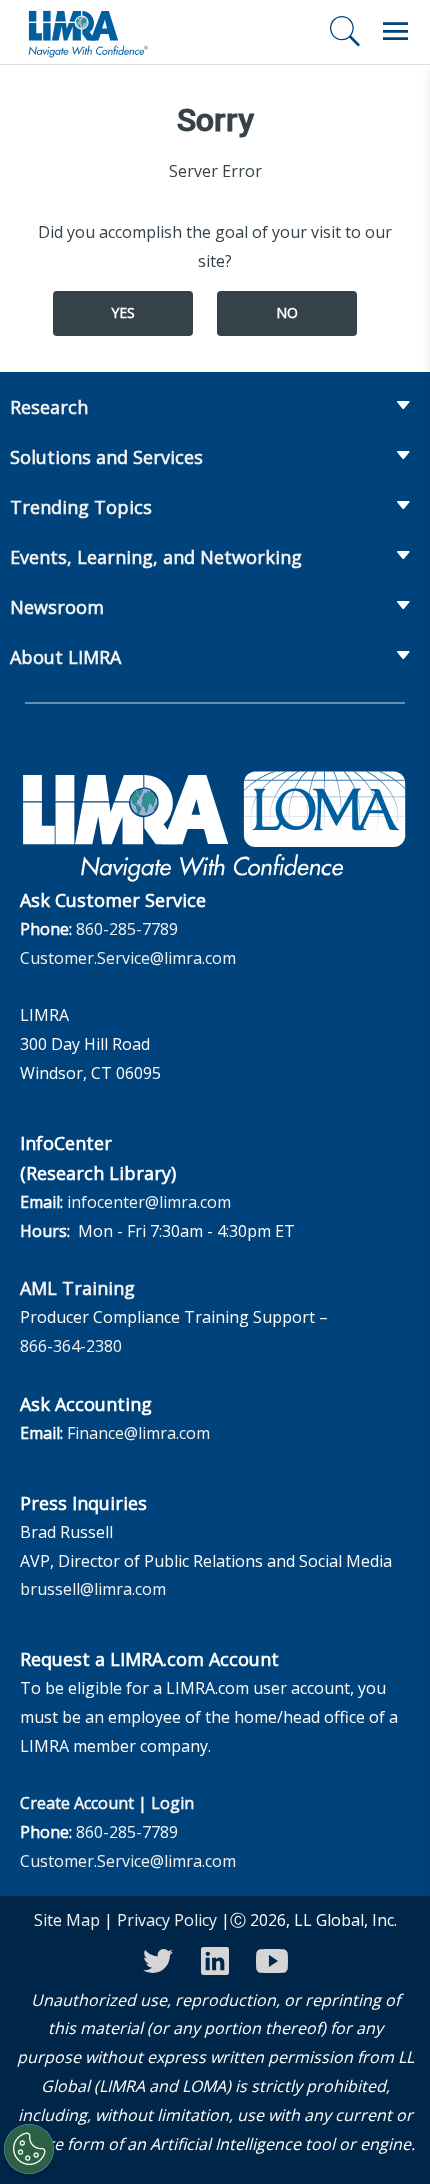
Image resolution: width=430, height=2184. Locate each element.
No (287, 312)
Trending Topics (81, 507)
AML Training (77, 1288)
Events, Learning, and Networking (156, 557)
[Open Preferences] (29, 2149)
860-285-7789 (127, 929)
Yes (123, 312)
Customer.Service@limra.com (128, 958)
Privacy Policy (167, 1920)
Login (172, 1803)
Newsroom (57, 607)
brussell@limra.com (93, 1589)
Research (49, 407)
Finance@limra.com (138, 1433)
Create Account (77, 1803)
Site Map (67, 1920)
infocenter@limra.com (149, 1202)
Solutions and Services (106, 457)
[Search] (345, 31)
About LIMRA (65, 657)
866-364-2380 (71, 1346)
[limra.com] (87, 32)
